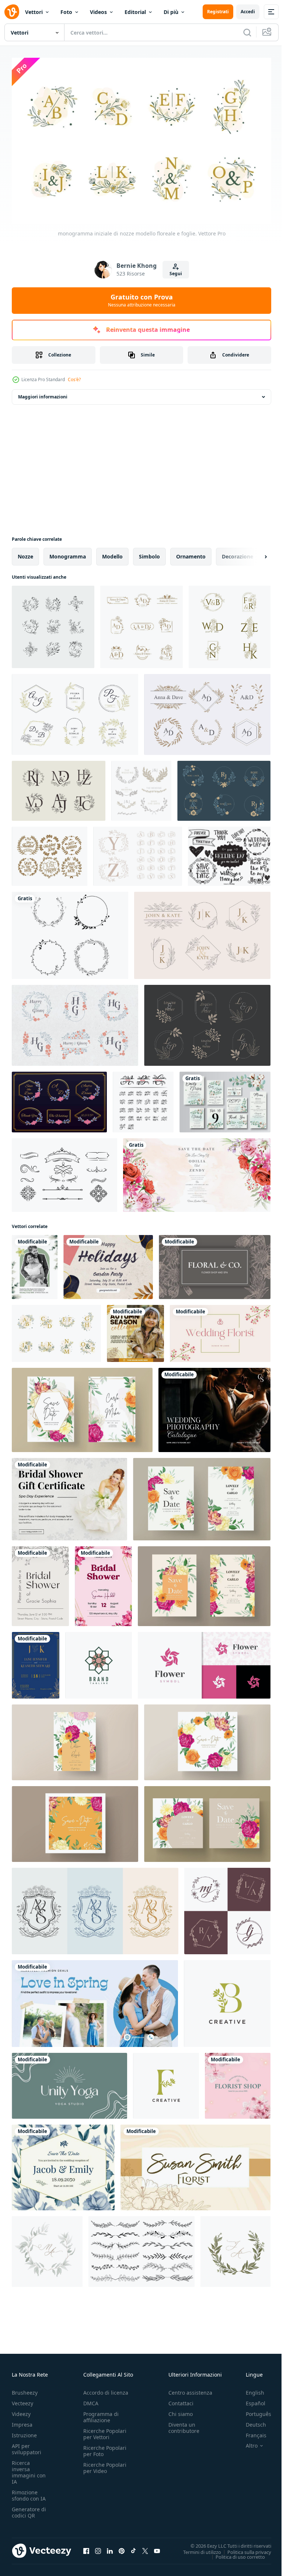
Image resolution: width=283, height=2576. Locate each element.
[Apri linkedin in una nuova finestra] (110, 2547)
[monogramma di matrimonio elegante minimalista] (141, 623)
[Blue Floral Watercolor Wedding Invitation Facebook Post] (63, 2164)
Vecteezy (22, 2400)
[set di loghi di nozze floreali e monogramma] (59, 1098)
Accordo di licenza (106, 2389)
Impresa (22, 2421)
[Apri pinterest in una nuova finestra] (122, 2547)
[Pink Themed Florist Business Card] (238, 2082)
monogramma (68, 553)
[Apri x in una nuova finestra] (145, 2547)
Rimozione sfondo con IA (29, 2492)
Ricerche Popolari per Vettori (105, 2431)
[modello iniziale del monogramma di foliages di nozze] (207, 711)
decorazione (237, 553)
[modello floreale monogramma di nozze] (224, 787)
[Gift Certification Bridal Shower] (69, 1495)
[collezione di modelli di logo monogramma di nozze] (207, 1022)
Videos (98, 12)
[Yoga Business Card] (69, 2082)
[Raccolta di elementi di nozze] (141, 787)
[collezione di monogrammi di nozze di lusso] (75, 711)
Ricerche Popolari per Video (105, 2465)
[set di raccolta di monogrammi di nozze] (59, 787)
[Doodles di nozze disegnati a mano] (229, 853)
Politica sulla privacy (244, 2548)
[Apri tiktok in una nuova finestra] (133, 2547)
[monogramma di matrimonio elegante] (230, 623)
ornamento (191, 553)
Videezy (21, 2411)
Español (250, 2400)
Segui (176, 274)
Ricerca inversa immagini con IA (29, 2469)
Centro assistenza (190, 2389)
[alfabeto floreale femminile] (138, 853)
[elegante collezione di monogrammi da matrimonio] (202, 932)
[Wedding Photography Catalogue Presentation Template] (214, 1406)
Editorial (135, 12)
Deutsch (250, 2421)
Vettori (34, 12)
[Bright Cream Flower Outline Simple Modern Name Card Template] (195, 2164)
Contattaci (181, 2400)
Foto (66, 12)
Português (253, 2411)
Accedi (248, 12)
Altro (246, 2442)
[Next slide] (254, 553)
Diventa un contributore (184, 2424)
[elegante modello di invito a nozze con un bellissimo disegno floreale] (197, 1171)
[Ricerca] (247, 32)
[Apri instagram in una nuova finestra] (98, 2547)
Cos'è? (74, 379)
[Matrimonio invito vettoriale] (64, 1171)
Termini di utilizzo (197, 2548)
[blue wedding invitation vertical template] (36, 1662)
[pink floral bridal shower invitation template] (103, 1582)
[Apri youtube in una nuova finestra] (157, 2547)
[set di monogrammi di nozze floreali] (75, 1022)
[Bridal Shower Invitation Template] (40, 1582)
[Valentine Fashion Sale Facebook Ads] (95, 2000)
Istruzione (24, 2432)
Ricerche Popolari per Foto (105, 2448)
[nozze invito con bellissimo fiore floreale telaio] (82, 1406)
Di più (171, 12)
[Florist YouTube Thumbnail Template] (220, 1330)
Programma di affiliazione (101, 2414)
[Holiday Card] (108, 1263)
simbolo (149, 553)
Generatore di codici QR (29, 2509)
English (249, 2389)
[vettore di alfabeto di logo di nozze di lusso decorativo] (227, 1907)
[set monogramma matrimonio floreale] (53, 623)
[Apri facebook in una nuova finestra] (86, 2547)
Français (251, 2432)
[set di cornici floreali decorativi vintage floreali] (70, 932)
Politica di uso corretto (235, 2553)
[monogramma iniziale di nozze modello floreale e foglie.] (56, 1330)
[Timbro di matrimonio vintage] (50, 853)
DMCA (91, 2400)
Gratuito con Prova (142, 300)
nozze (25, 553)
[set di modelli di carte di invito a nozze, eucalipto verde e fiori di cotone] (225, 1098)
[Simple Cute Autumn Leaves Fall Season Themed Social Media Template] (135, 1330)
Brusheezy (25, 2389)
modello (112, 553)
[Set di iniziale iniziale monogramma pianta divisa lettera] (143, 1098)
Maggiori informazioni (43, 393)
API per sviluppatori (27, 2446)
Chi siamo (181, 2411)
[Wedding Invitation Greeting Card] (35, 1263)
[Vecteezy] (12, 12)
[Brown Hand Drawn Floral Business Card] (215, 1263)
